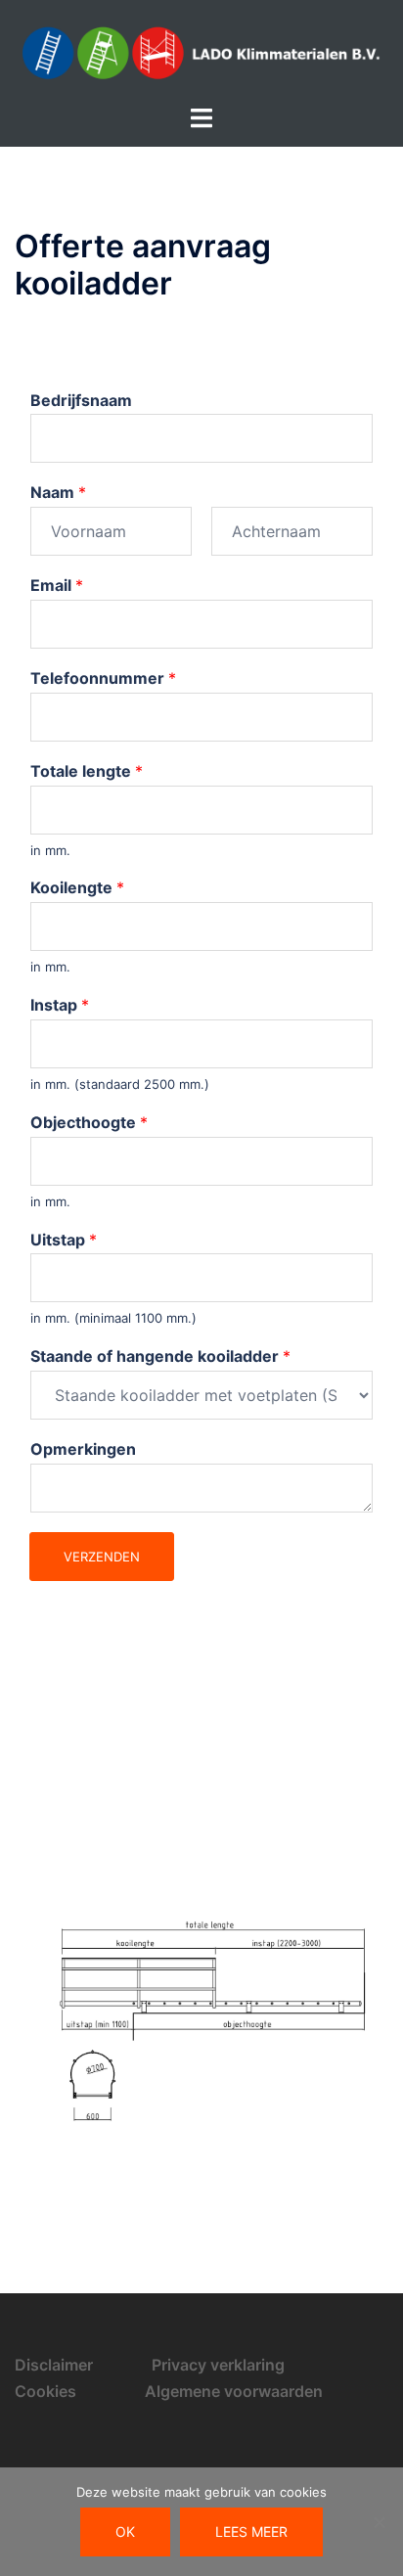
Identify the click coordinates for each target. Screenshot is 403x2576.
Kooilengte (77, 887)
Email (57, 585)
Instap (60, 1005)
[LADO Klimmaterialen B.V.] (201, 51)
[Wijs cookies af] (379, 2522)
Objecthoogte (89, 1122)
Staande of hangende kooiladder (160, 1356)
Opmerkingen (83, 1449)
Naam (58, 492)
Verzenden (102, 1557)
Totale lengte (87, 771)
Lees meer (251, 2531)
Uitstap (64, 1240)
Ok (125, 2531)
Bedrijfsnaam (81, 400)
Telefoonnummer (103, 678)
